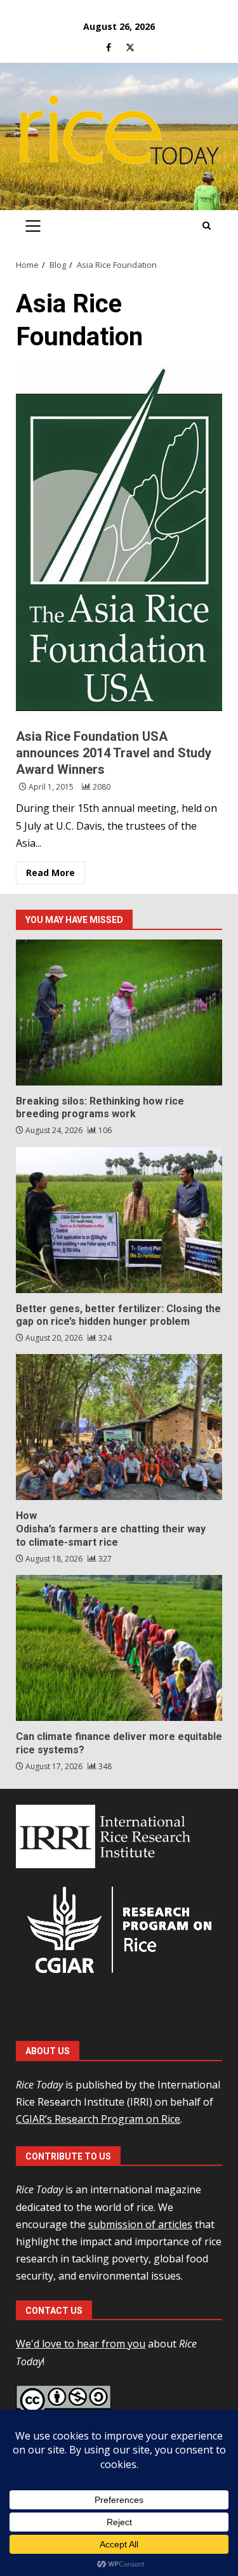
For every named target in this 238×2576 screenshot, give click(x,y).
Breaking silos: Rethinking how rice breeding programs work (119, 1012)
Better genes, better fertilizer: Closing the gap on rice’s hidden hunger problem (119, 1220)
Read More (50, 873)
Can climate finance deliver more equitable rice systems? (119, 1648)
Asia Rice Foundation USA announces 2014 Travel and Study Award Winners (119, 541)
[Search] (207, 226)
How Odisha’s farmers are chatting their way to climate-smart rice (119, 1427)
